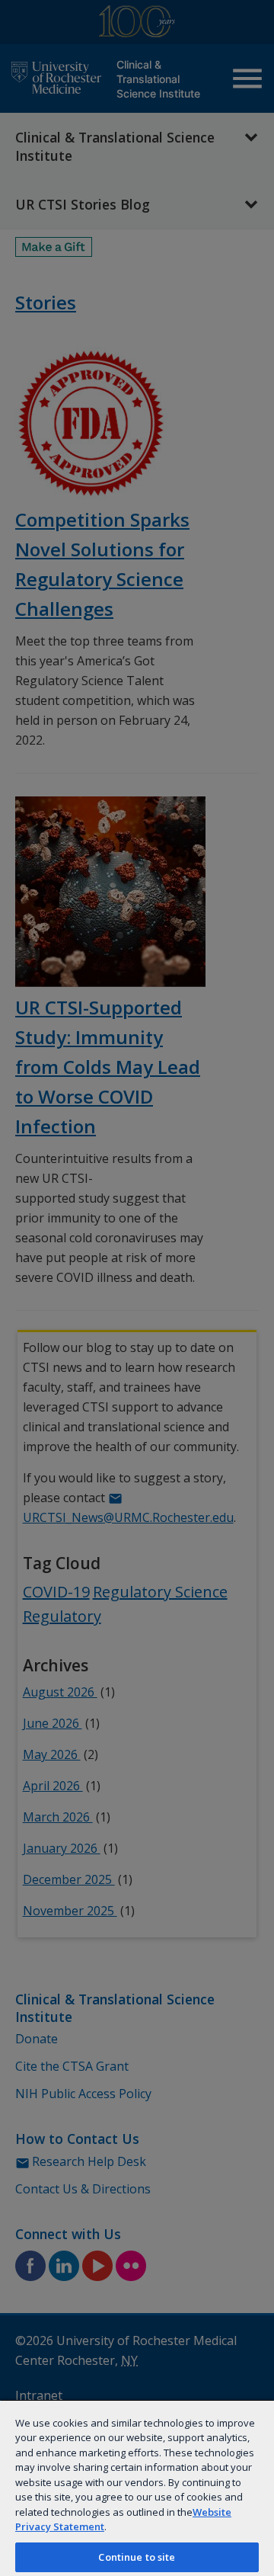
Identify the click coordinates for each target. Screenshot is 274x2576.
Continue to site (137, 2557)
